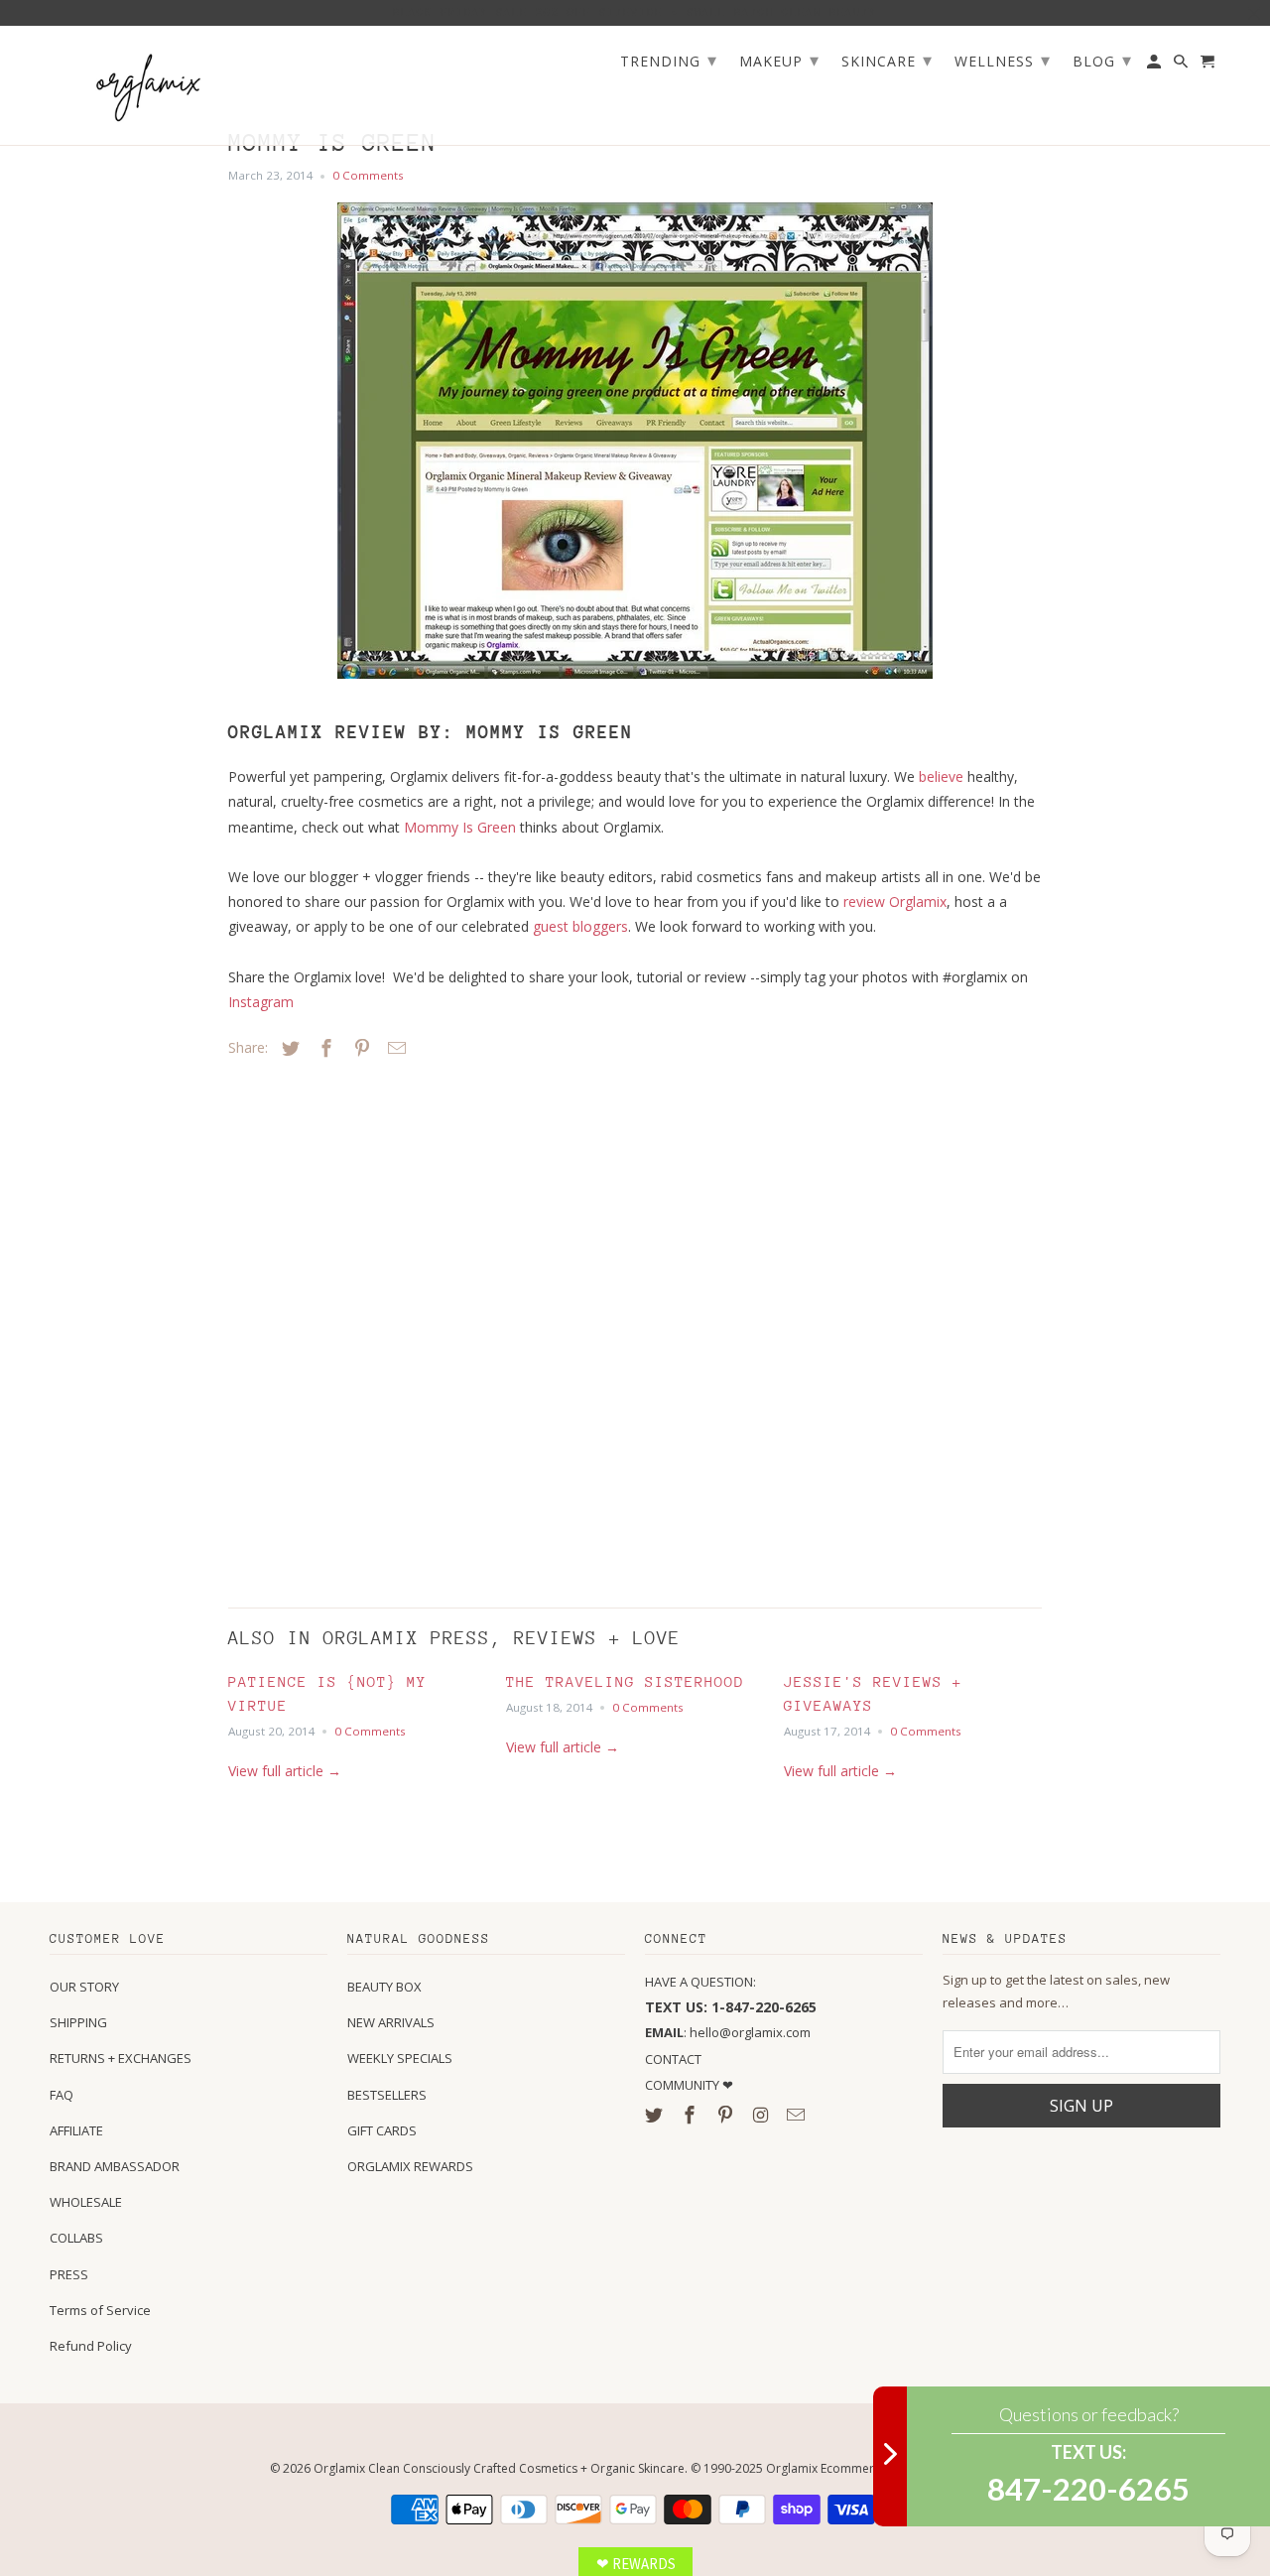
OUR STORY (84, 1987)
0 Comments (368, 175)
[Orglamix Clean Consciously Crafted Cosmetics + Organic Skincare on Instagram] (762, 2115)
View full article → (285, 1771)
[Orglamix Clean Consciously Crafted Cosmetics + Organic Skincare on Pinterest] (727, 2115)
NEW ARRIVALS (391, 2022)
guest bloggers (580, 926)
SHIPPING (78, 2022)
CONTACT (673, 2059)
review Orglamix (895, 902)
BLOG (1102, 60)
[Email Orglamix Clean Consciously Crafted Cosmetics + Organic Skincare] (798, 2115)
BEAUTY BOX (384, 1987)
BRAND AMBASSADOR (115, 2166)
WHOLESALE (86, 2202)
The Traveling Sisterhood (625, 1681)
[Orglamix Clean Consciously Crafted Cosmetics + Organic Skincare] (149, 86)
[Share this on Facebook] (323, 1048)
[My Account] (1155, 65)
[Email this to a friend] (394, 1048)
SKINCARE (887, 60)
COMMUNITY (684, 2085)
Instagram (261, 1002)
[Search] (1182, 65)
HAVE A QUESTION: (700, 1982)
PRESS (69, 2274)
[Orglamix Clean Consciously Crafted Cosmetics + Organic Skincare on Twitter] (656, 2115)
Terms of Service (100, 2310)
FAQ (62, 2095)
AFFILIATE (76, 2130)
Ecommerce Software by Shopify (911, 2468)
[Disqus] (367, 1328)
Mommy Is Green (460, 827)
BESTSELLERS (387, 2095)
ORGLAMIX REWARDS (410, 2166)
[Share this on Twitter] (288, 1048)
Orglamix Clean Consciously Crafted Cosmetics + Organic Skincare (499, 2468)
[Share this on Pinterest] (359, 1048)
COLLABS (76, 2238)
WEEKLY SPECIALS (400, 2058)
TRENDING (669, 60)
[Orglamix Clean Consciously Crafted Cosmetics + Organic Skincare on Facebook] (692, 2115)
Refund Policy (91, 2346)
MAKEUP (779, 60)
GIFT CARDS (382, 2130)
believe (941, 776)
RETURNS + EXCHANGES (121, 2058)
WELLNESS (1003, 60)
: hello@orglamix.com (728, 2032)
